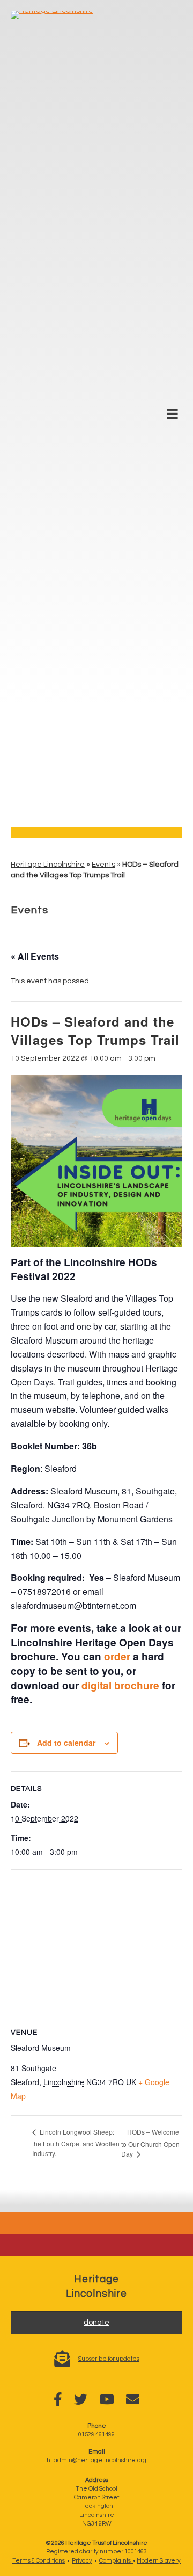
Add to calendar (66, 1743)
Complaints (116, 2561)
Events (103, 865)
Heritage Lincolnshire (48, 865)
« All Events (35, 956)
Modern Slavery (159, 2561)
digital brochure (120, 1685)
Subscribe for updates (109, 2359)
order (117, 1656)
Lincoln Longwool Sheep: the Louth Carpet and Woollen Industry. (76, 2142)
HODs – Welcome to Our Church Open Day (150, 2143)
